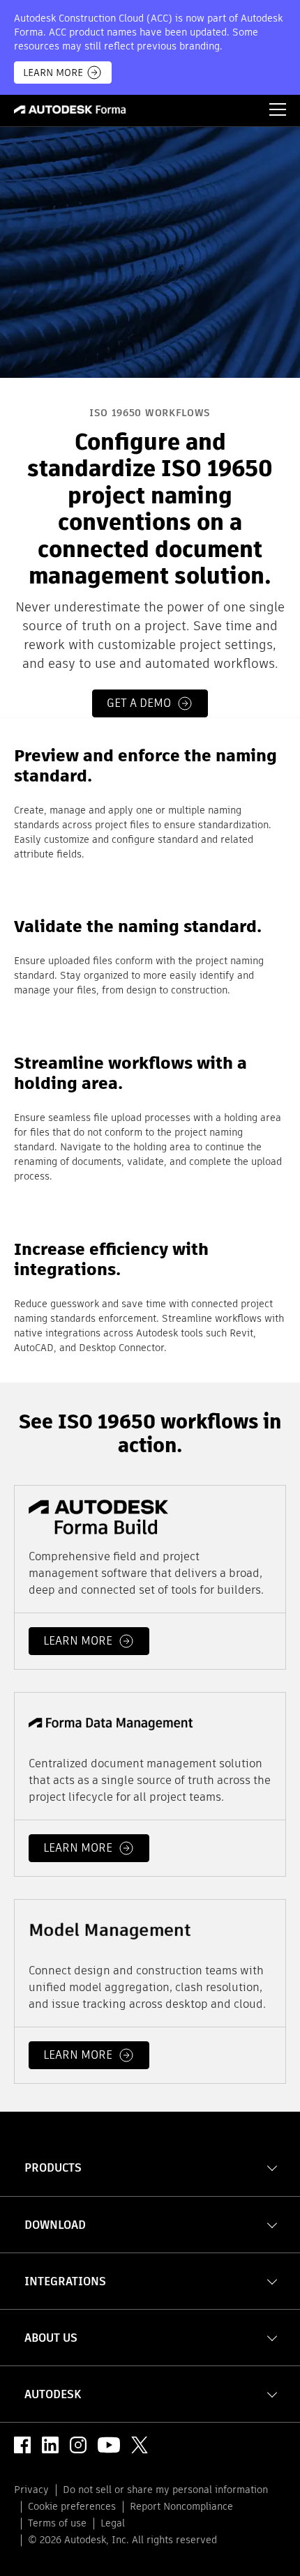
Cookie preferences (72, 2506)
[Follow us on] (22, 2445)
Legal (113, 2523)
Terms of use (57, 2523)
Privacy (31, 2490)
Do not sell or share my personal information (165, 2490)
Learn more (78, 1641)
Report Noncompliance (181, 2506)
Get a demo (139, 704)
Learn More (53, 73)
